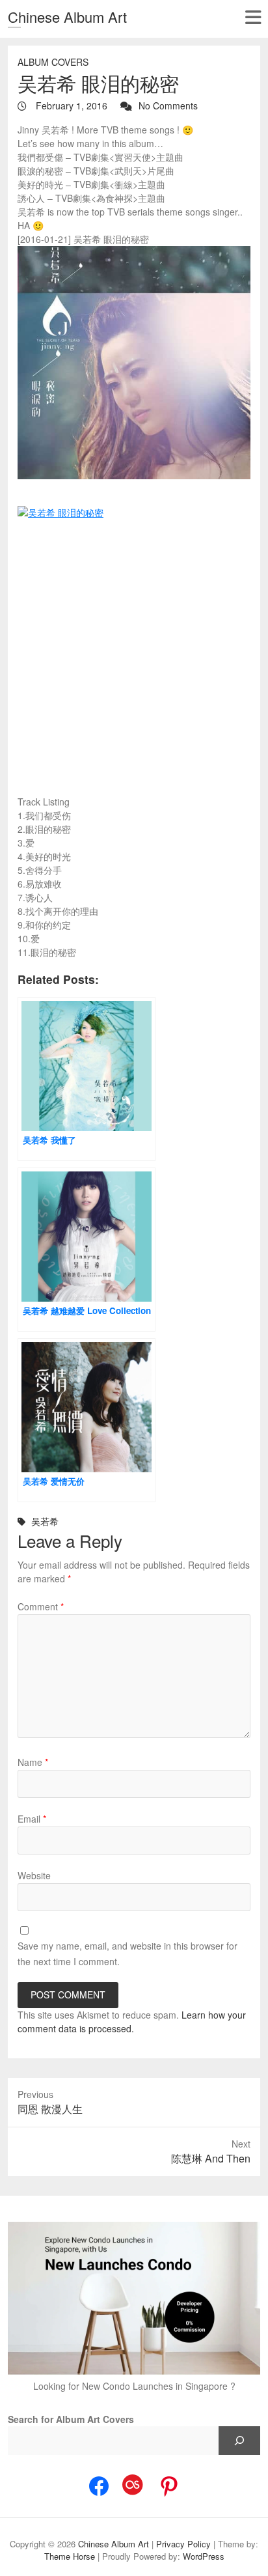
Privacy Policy (183, 2544)
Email (32, 1819)
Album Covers (53, 62)
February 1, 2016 (70, 105)
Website (34, 1875)
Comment (41, 1606)
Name (33, 1762)
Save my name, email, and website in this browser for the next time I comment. (127, 1953)
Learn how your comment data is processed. (132, 2022)
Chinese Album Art (67, 17)
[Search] (239, 2441)
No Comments (168, 105)
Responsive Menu (253, 17)
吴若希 (45, 1521)
